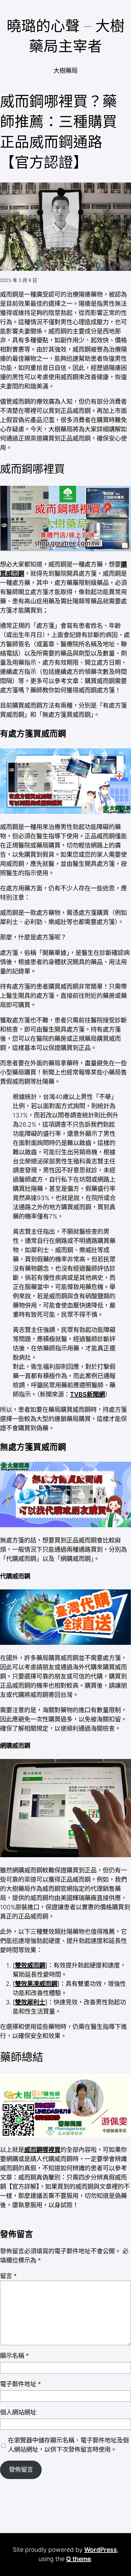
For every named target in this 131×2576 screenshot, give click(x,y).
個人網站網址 (18, 2412)
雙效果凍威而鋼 (36, 1984)
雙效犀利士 (30, 2002)
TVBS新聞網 (87, 1394)
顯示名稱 (14, 2356)
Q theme (79, 2559)
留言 (8, 2276)
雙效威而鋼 (30, 1965)
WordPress (101, 2550)
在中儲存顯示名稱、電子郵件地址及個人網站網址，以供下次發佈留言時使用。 (68, 2445)
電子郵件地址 (21, 2384)
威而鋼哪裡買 (42, 2150)
